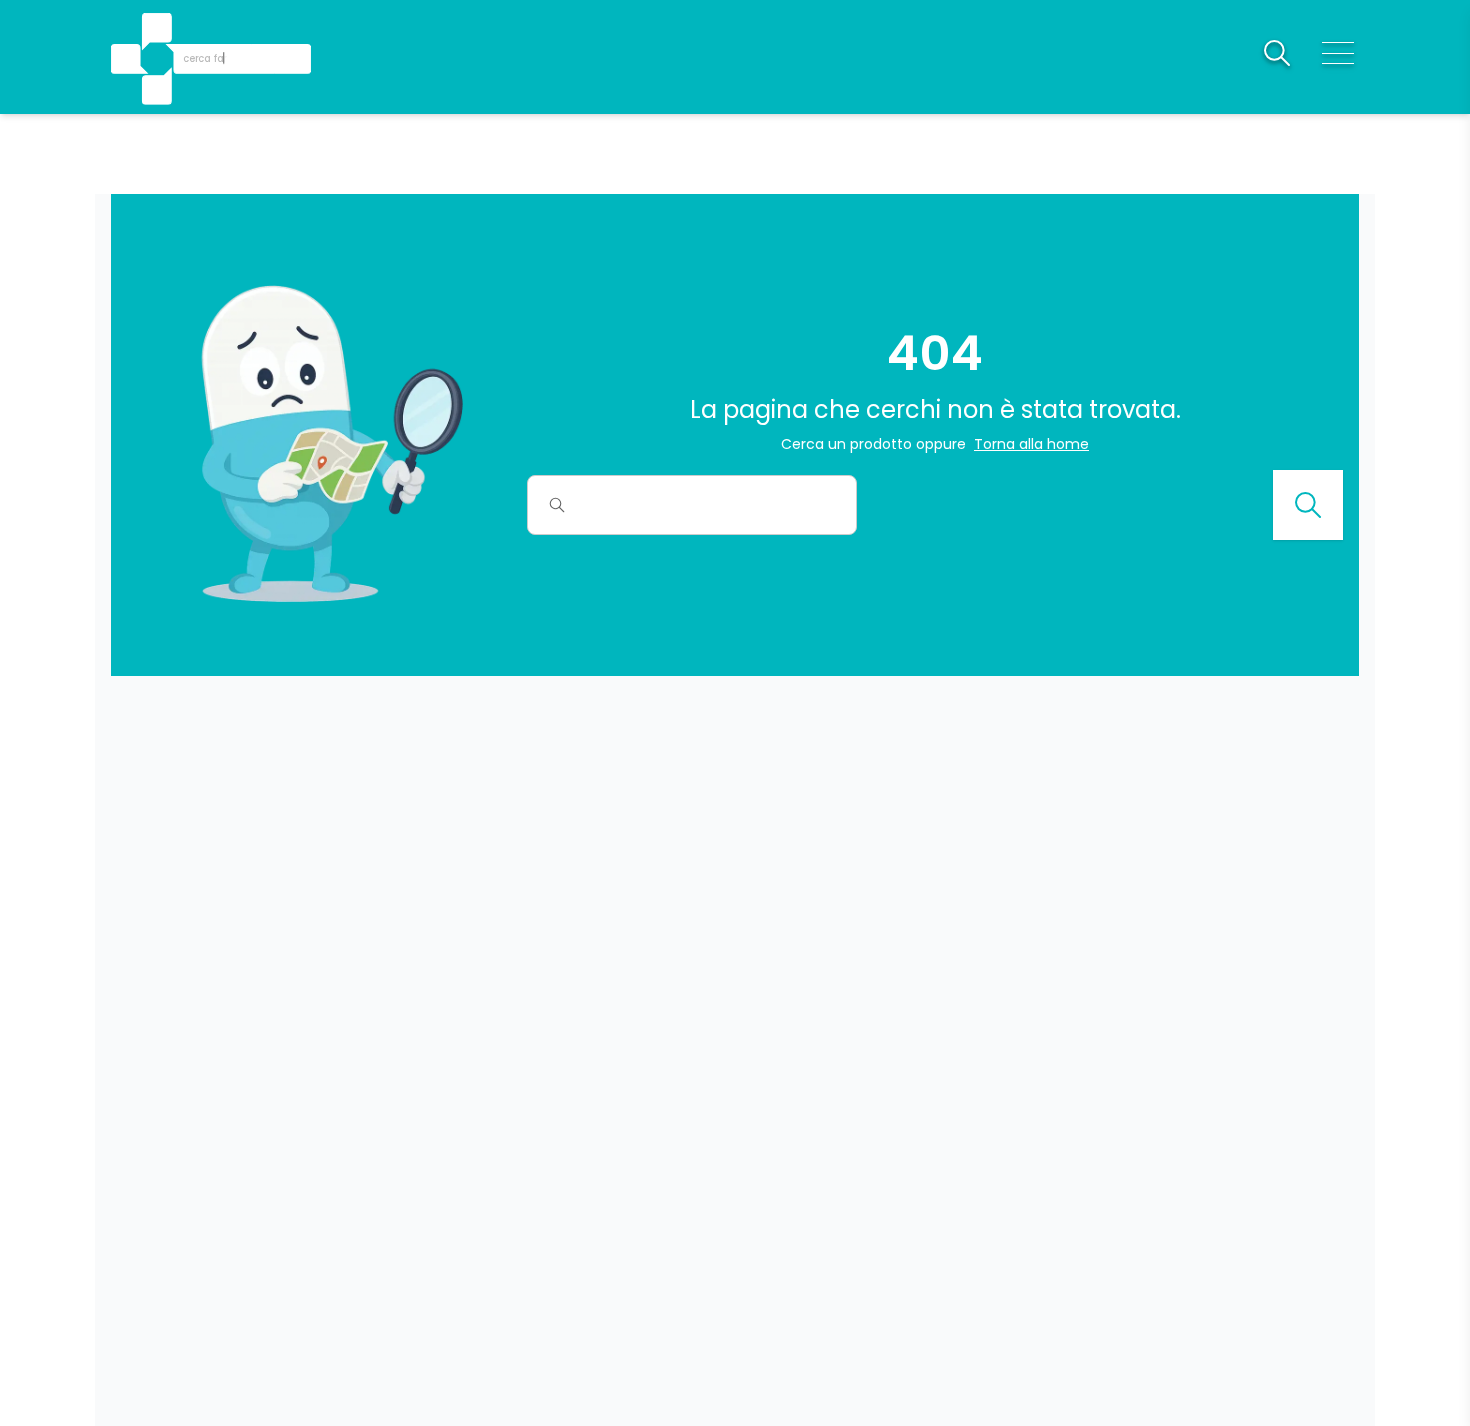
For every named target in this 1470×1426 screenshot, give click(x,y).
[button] (159, 30)
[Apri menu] (1338, 53)
